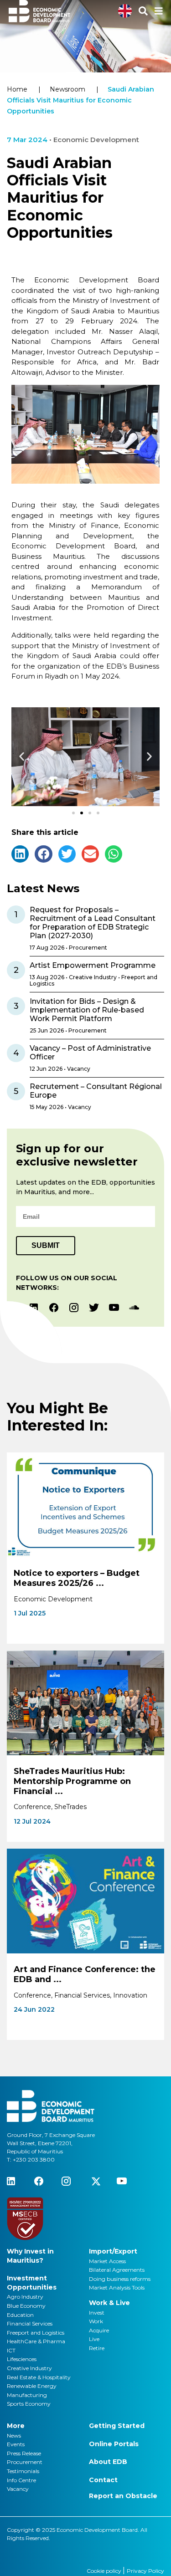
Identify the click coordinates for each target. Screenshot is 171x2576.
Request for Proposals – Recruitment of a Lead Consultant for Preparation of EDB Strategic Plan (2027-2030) (93, 923)
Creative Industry (29, 2368)
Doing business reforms (120, 2279)
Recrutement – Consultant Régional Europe (96, 1091)
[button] (22, 757)
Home (17, 89)
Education (20, 2315)
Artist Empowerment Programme (93, 965)
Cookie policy (105, 2571)
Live (94, 2339)
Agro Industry (25, 2297)
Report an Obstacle (123, 2496)
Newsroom (67, 89)
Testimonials (23, 2471)
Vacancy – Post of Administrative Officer (90, 1053)
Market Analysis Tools (117, 2287)
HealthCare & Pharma (36, 2341)
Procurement (25, 2462)
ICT (11, 2350)
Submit (46, 1245)
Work (96, 2321)
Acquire (99, 2330)
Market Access (107, 2261)
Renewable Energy (32, 2386)
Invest (97, 2313)
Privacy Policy (145, 2571)
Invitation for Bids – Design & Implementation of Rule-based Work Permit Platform (87, 1010)
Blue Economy (26, 2306)
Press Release (24, 2453)
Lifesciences (22, 2359)
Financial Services (30, 2323)
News (14, 2435)
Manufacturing (27, 2395)
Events (16, 2444)
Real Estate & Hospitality (39, 2377)
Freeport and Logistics (36, 2333)
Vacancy (18, 2489)
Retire (97, 2348)
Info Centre (21, 2480)
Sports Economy (29, 2404)
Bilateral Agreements (117, 2270)
